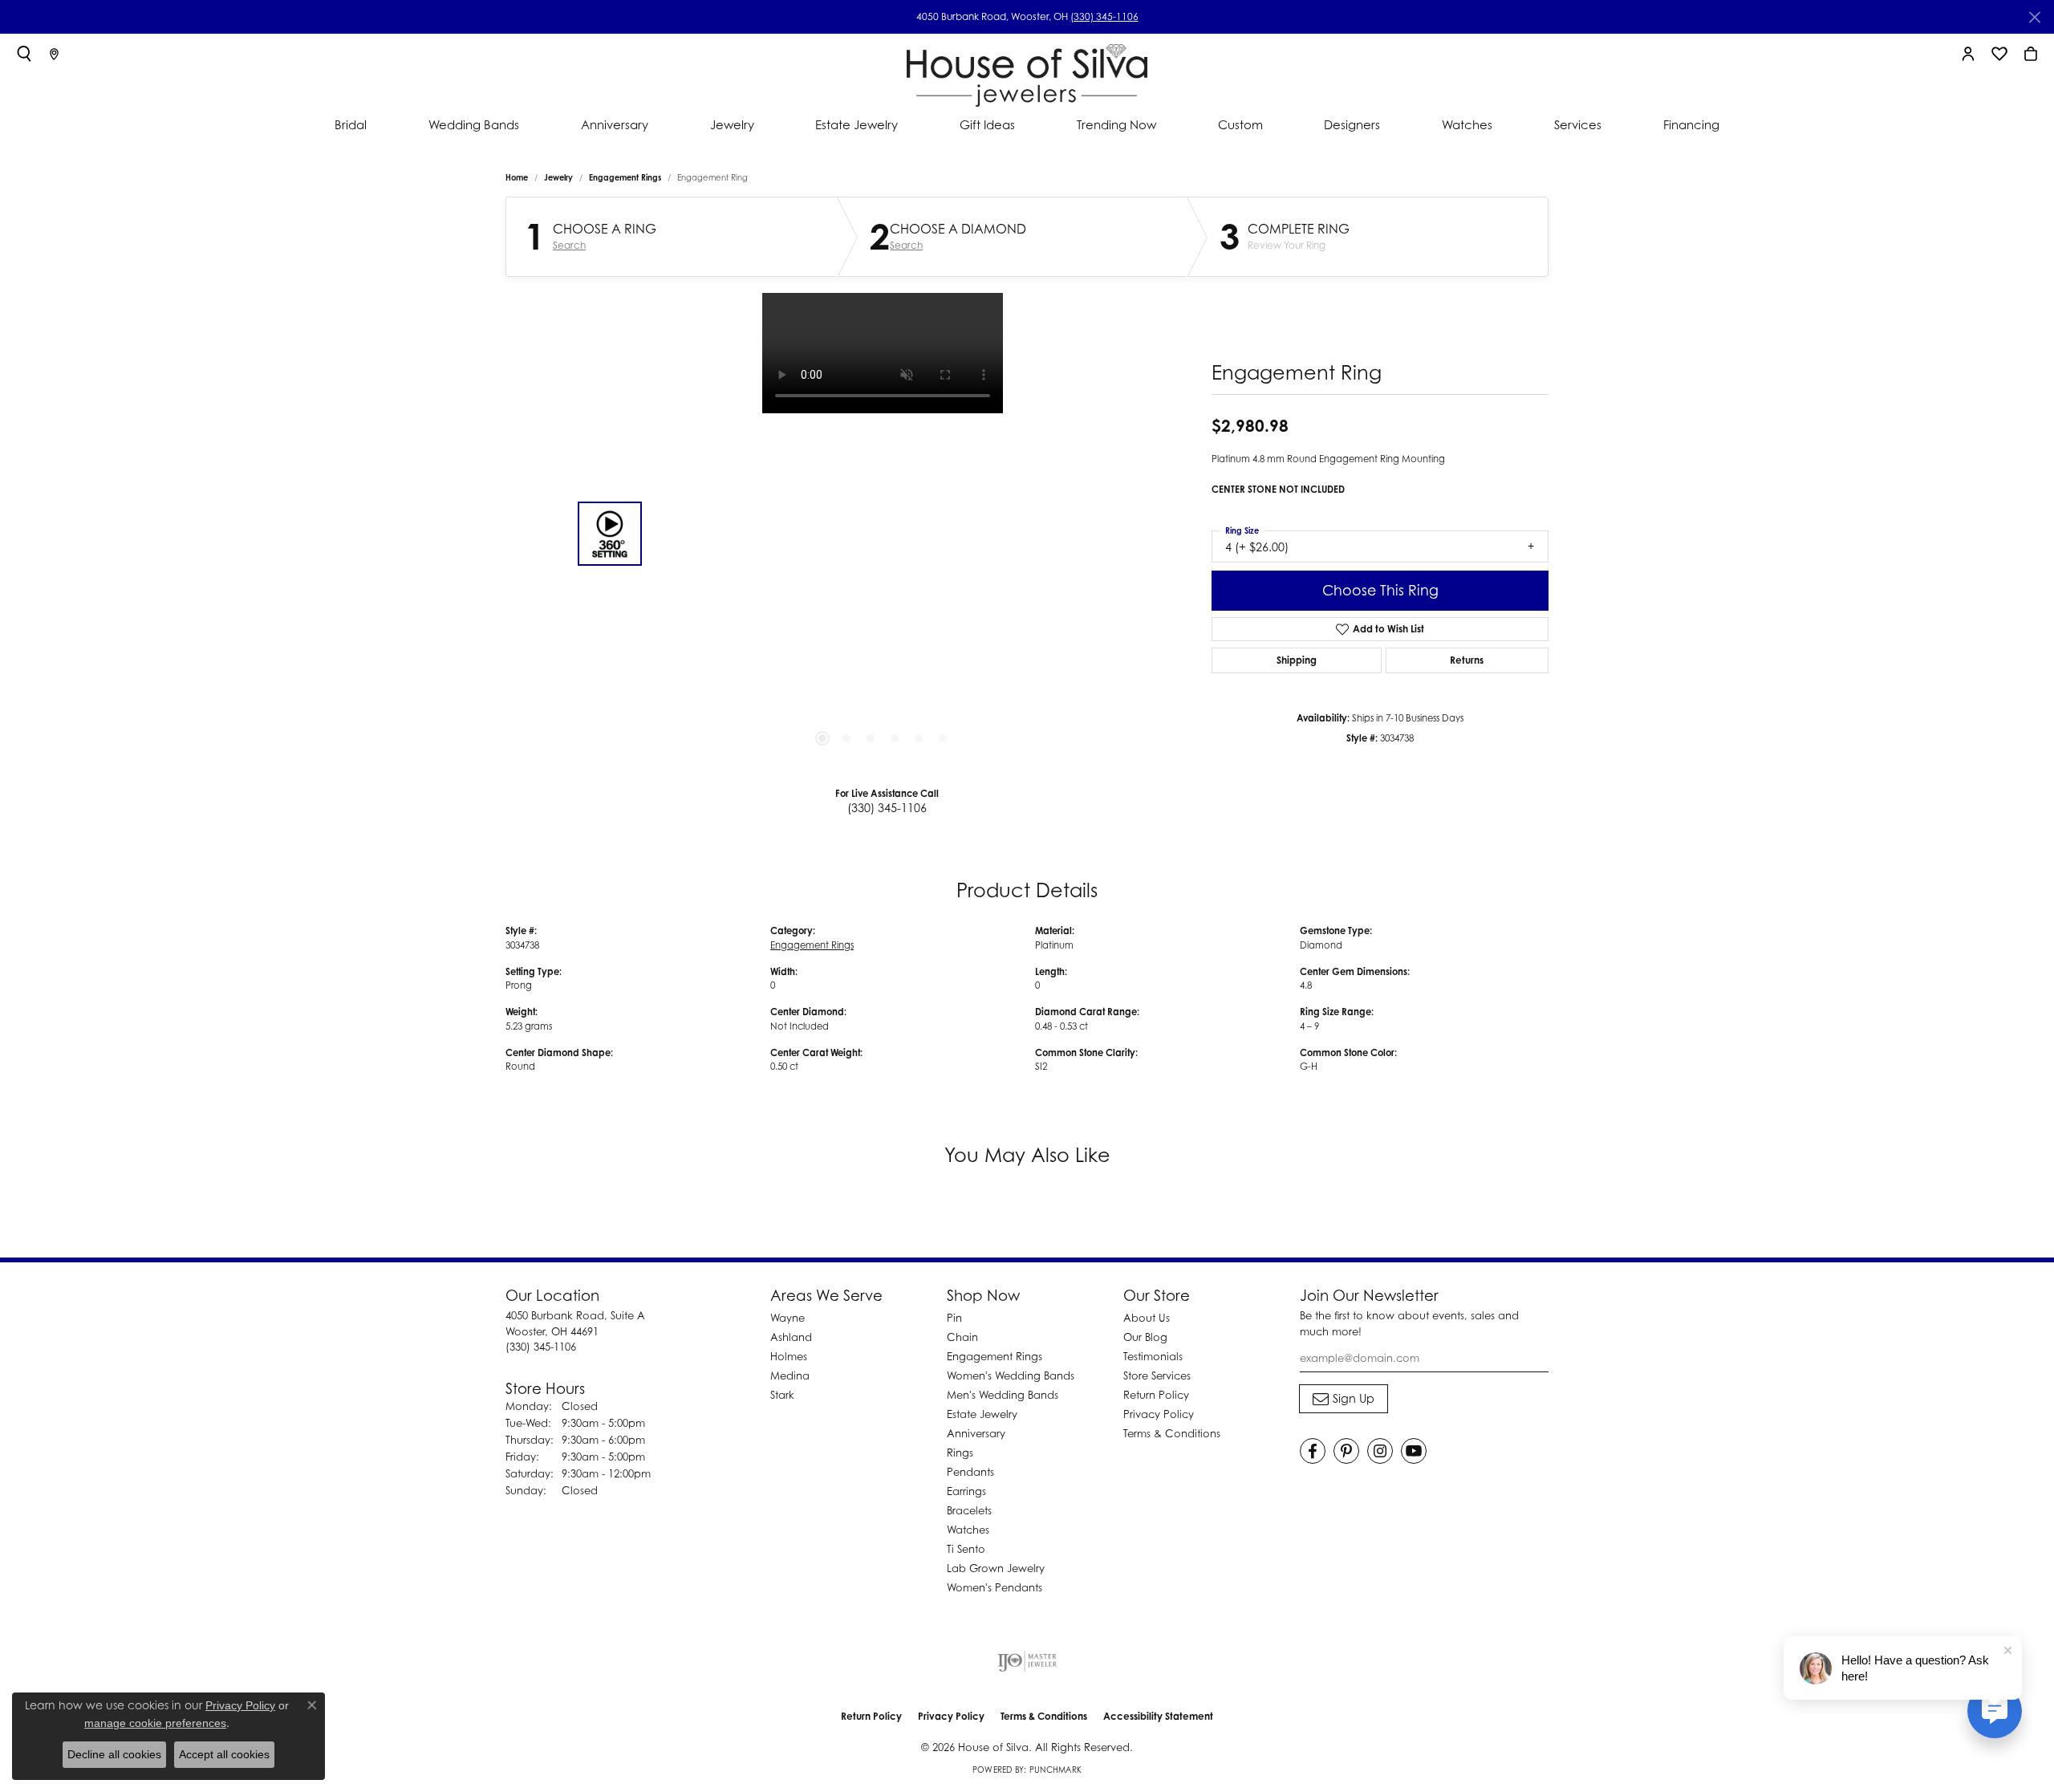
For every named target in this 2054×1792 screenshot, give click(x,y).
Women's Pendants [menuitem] (995, 1587)
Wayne (788, 1318)
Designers (1352, 124)
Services (1578, 124)
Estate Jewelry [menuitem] (982, 1414)
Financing (1691, 124)
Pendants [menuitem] (970, 1472)
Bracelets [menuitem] (969, 1510)
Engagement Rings (625, 177)
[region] (883, 534)
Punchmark (1055, 1770)
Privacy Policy (1159, 1414)
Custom (1240, 124)
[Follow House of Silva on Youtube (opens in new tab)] (1414, 1451)
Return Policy (1156, 1395)
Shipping (1297, 660)
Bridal (351, 124)
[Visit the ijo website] (1027, 1661)
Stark (782, 1395)
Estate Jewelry (857, 124)
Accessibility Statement (1158, 1716)
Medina (790, 1375)
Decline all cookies (114, 1754)
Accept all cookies (224, 1754)
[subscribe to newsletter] (1344, 1399)
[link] (54, 54)
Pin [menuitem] (954, 1318)
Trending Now (1116, 124)
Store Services (1157, 1375)
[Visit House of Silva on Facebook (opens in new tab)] (1313, 1451)
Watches (1467, 124)
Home (517, 177)
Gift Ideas (987, 124)
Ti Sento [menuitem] (966, 1549)
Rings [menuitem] (960, 1453)
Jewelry (732, 124)
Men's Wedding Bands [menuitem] (1003, 1395)
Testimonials (1153, 1356)
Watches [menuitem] (968, 1530)
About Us (1147, 1318)
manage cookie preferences (155, 1723)
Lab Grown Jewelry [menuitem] (996, 1568)
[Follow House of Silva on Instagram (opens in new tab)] (1380, 1451)
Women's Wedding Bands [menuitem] (1011, 1375)
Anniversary (615, 124)
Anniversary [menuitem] (976, 1433)
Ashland (791, 1337)
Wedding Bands (474, 124)
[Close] (2034, 17)
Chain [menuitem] (962, 1337)
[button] (24, 54)
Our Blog (1145, 1337)
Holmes (789, 1356)
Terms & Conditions (1172, 1433)
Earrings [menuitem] (966, 1491)
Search (569, 246)
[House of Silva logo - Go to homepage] (1027, 72)
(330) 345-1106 (1104, 16)
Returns (1467, 660)
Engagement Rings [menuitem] (995, 1356)
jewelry (558, 177)
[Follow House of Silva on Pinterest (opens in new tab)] (1346, 1451)
